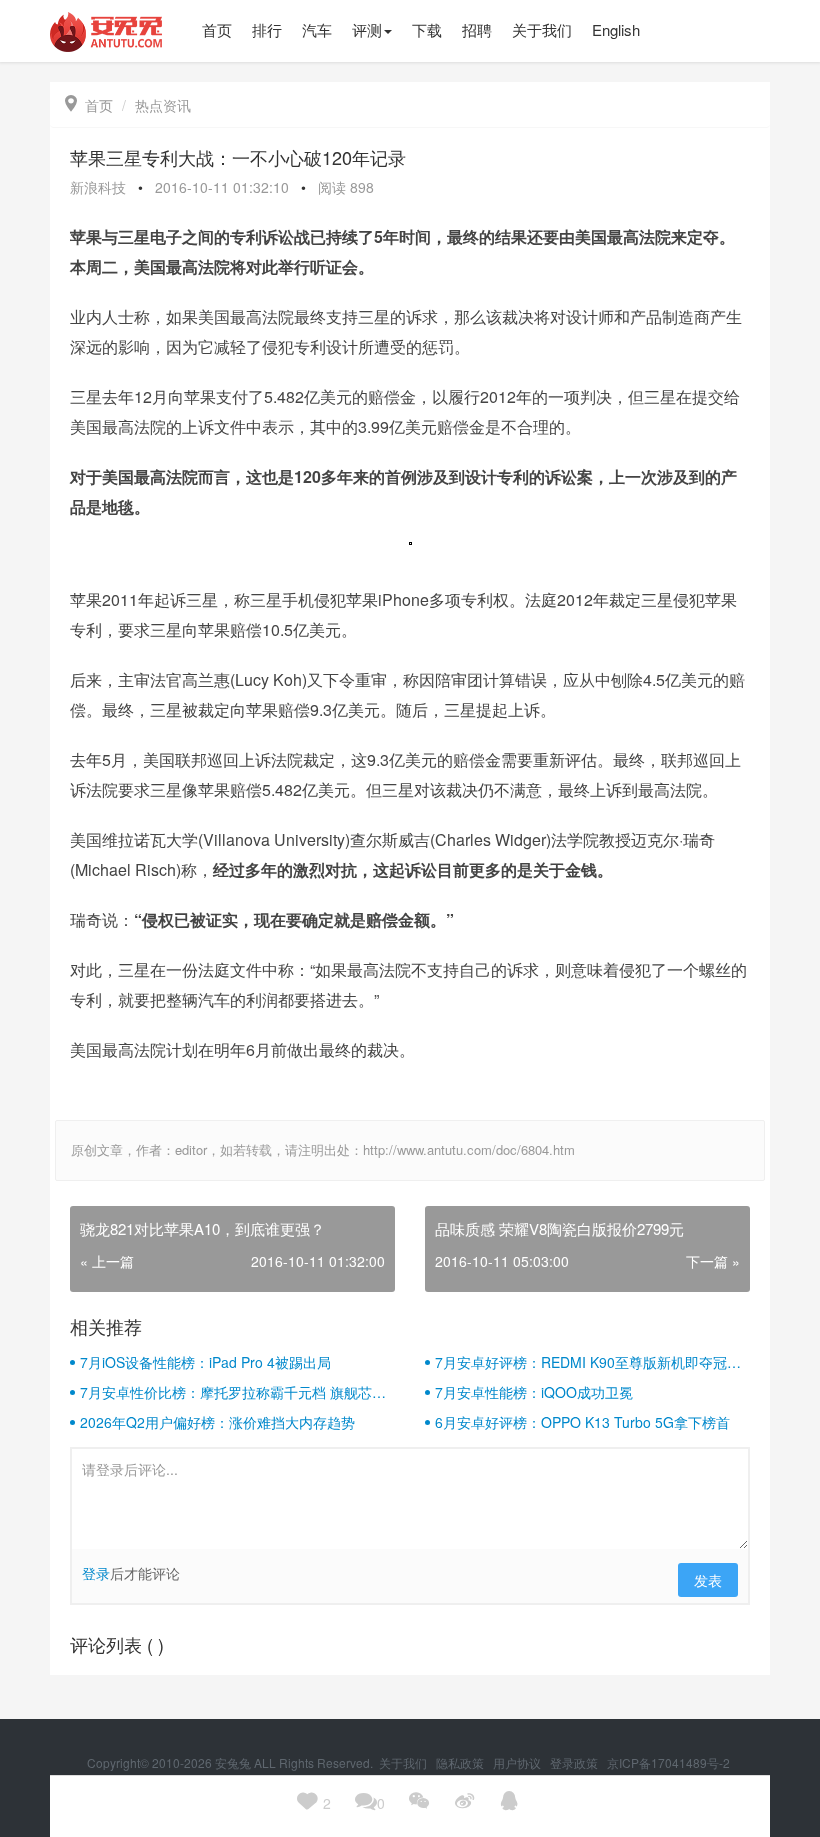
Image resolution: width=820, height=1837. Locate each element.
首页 (89, 105)
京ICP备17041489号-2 (668, 1762)
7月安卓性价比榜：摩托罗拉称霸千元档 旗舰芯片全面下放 (233, 1392)
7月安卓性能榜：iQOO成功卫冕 (534, 1392)
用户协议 (518, 1762)
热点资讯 (163, 105)
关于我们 (404, 1762)
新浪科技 (98, 187)
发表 (708, 1580)
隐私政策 (461, 1762)
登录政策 (575, 1762)
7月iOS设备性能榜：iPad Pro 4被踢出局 (205, 1362)
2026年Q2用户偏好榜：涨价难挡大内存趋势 (217, 1422)
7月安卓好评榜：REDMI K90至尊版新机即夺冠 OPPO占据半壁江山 (581, 1362)
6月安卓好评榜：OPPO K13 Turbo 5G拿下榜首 (582, 1422)
